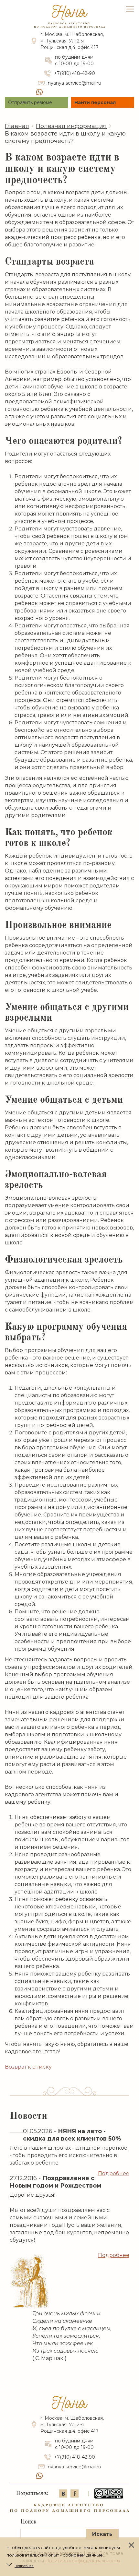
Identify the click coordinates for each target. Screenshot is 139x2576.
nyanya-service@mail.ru (75, 83)
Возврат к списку (28, 2067)
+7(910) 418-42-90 (75, 73)
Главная (17, 126)
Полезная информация (71, 126)
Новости (28, 2116)
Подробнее (114, 2173)
